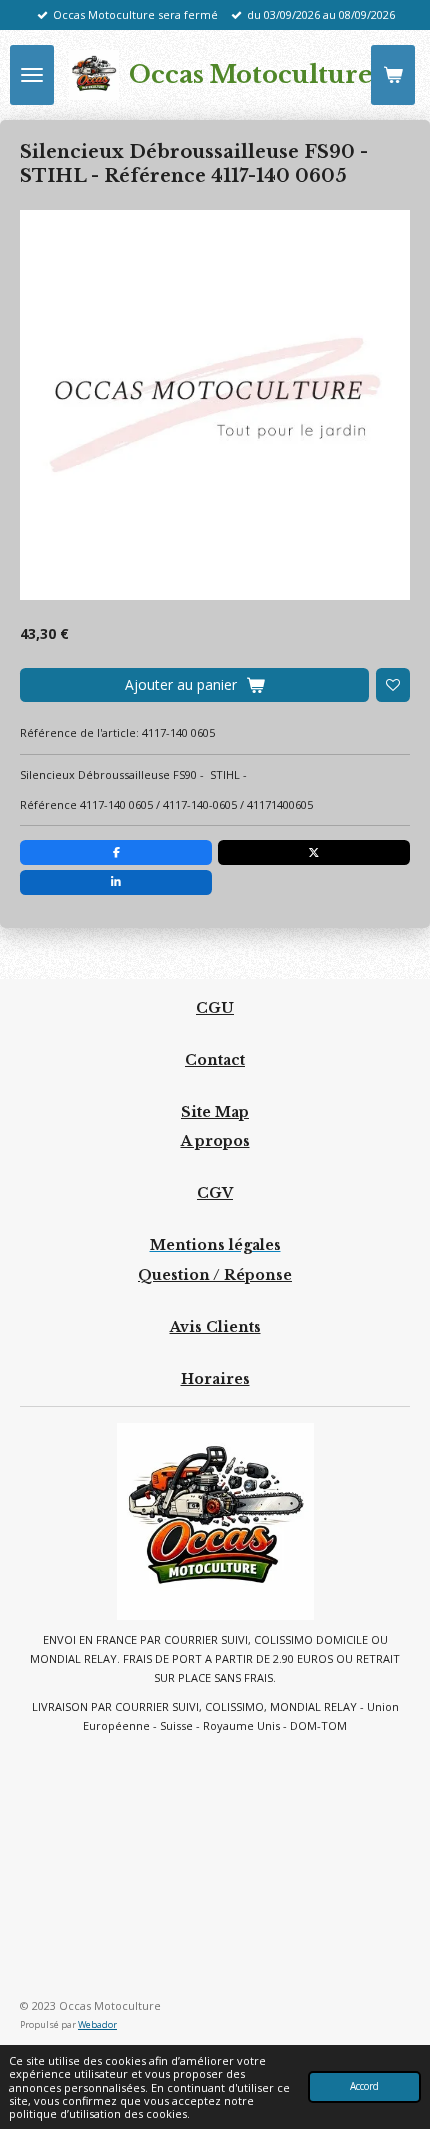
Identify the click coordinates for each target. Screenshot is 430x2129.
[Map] (215, 1866)
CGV (215, 1193)
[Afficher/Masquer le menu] (32, 75)
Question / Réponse (215, 1275)
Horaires (215, 1379)
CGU (215, 1008)
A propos (215, 1141)
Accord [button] (364, 2086)
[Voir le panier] (393, 75)
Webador (97, 2024)
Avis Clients (215, 1327)
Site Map (215, 1112)
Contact (215, 1060)
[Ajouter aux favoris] (393, 685)
